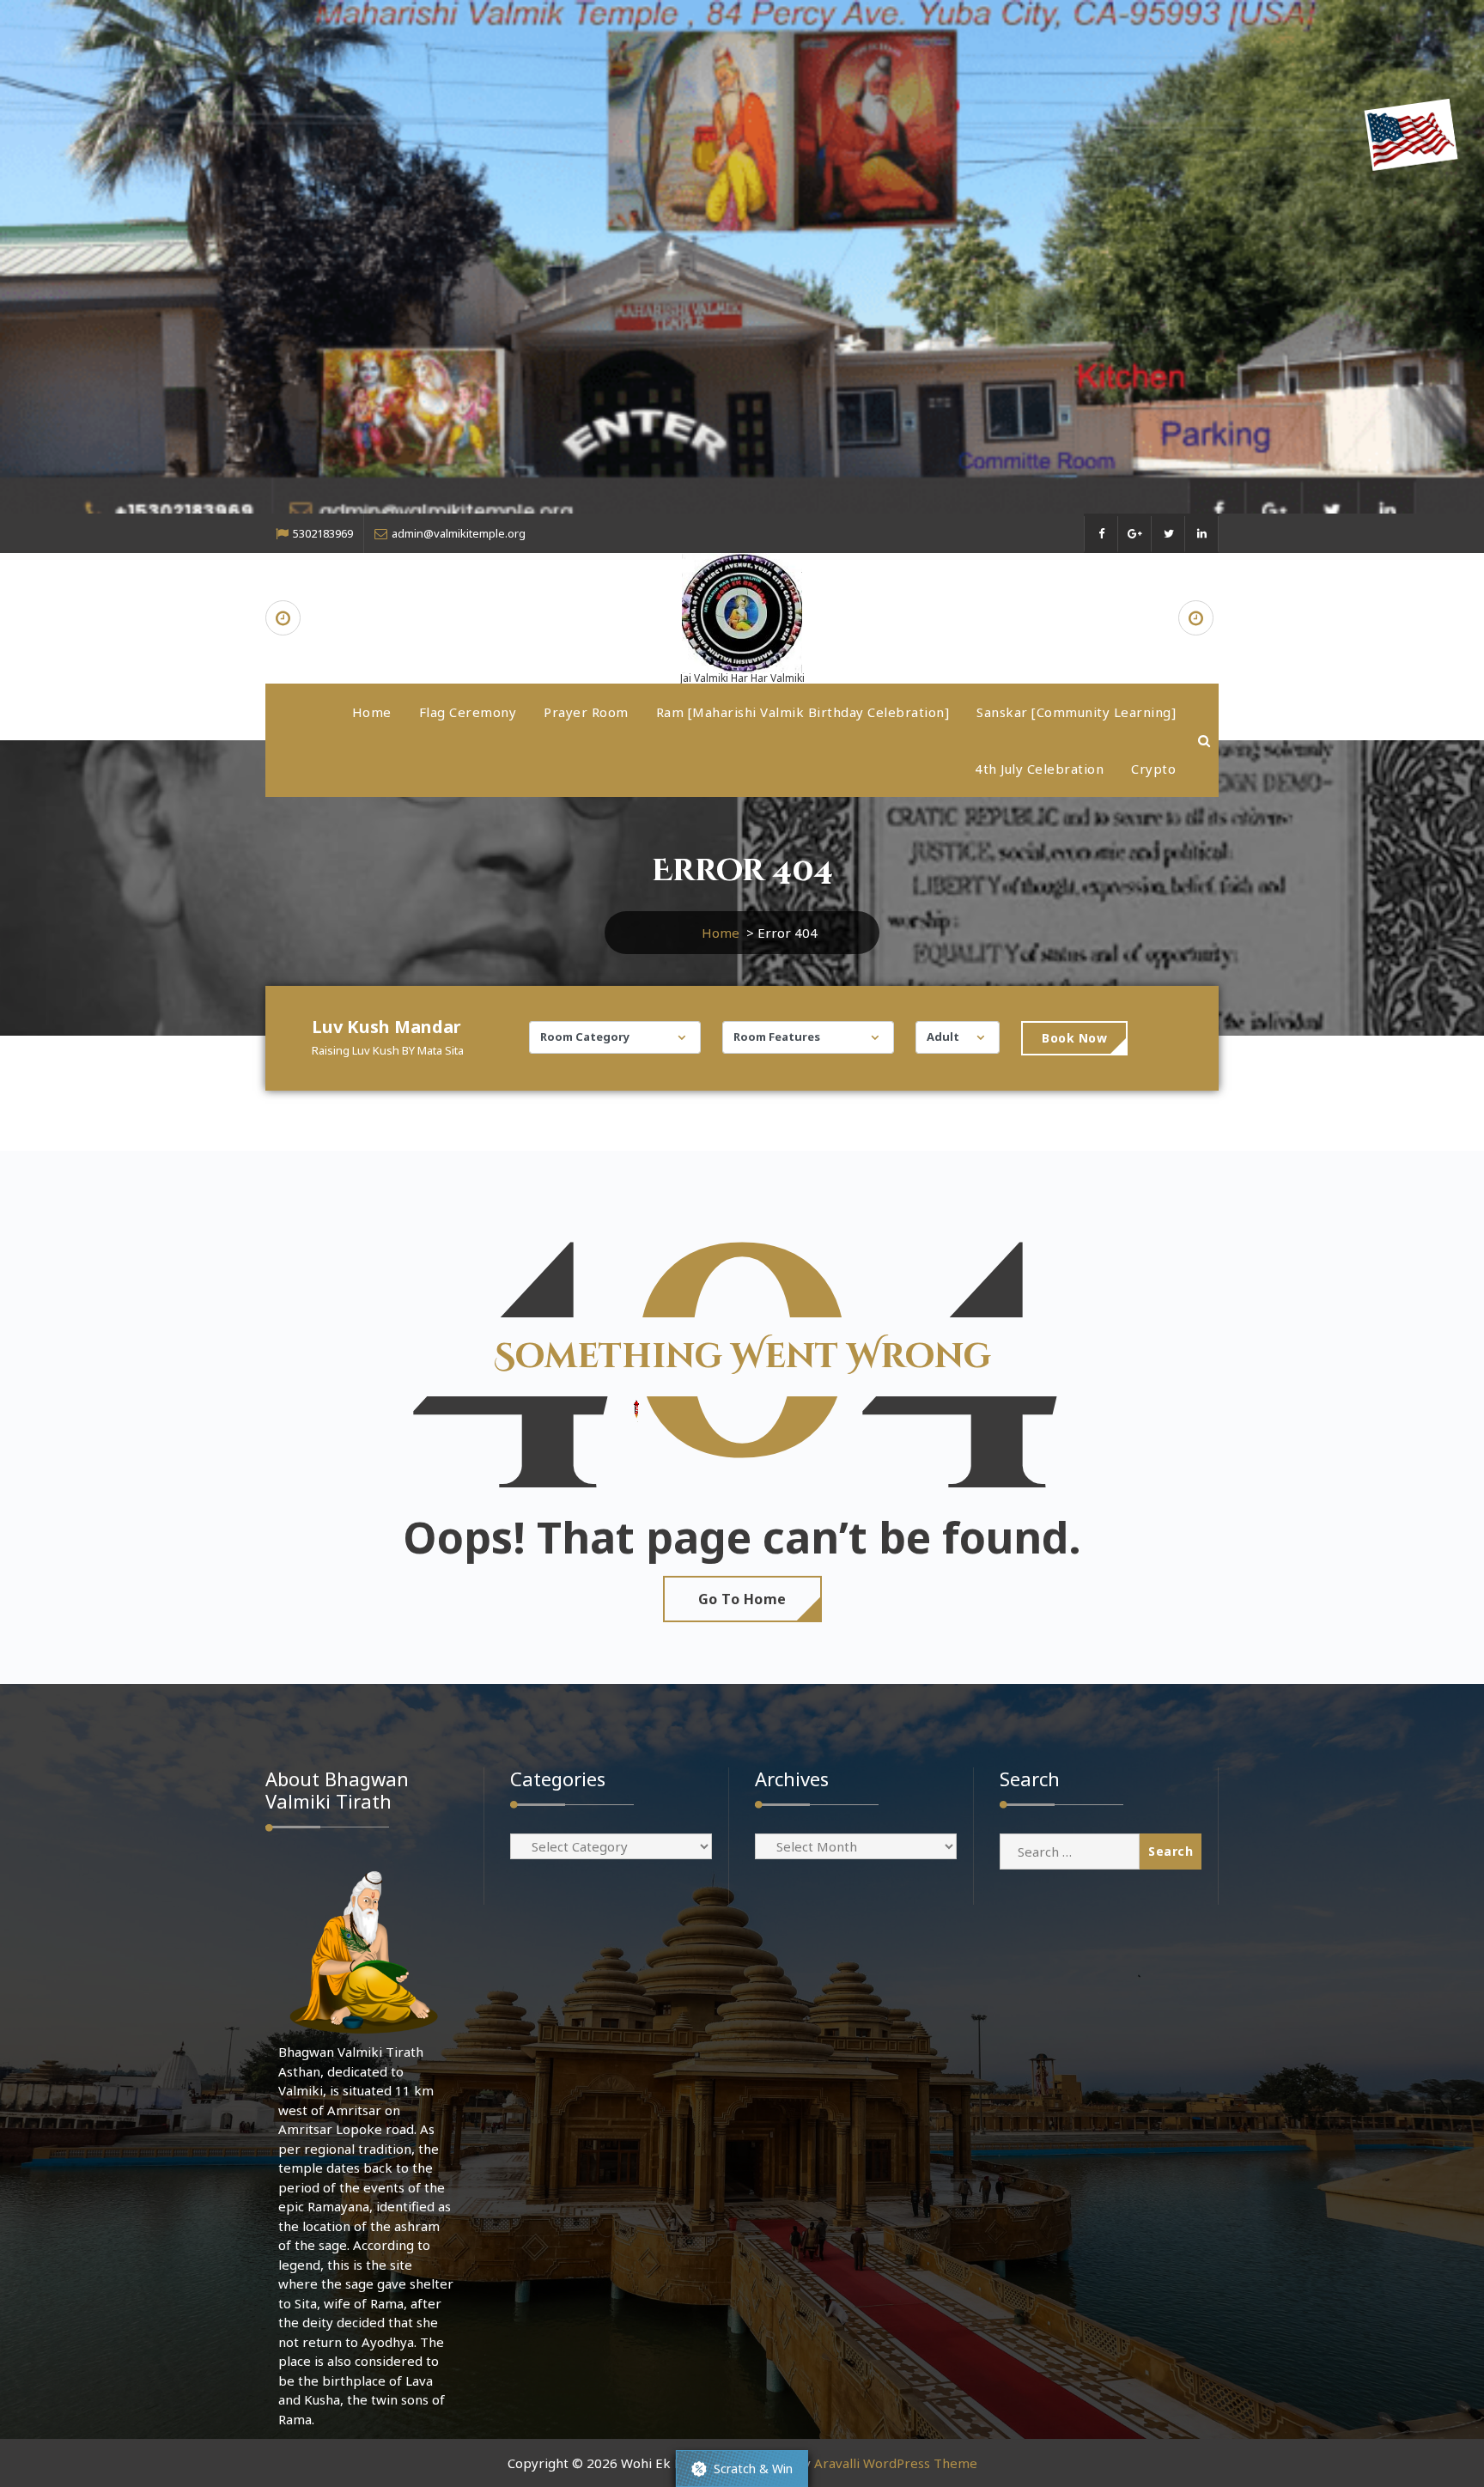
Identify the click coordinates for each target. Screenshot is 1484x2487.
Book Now (1074, 1038)
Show (742, 2469)
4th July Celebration (1039, 769)
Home (372, 712)
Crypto (1153, 769)
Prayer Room (586, 712)
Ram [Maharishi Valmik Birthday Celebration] (803, 712)
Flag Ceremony (468, 712)
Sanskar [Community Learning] (1076, 712)
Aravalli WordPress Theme (896, 2463)
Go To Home (742, 1599)
